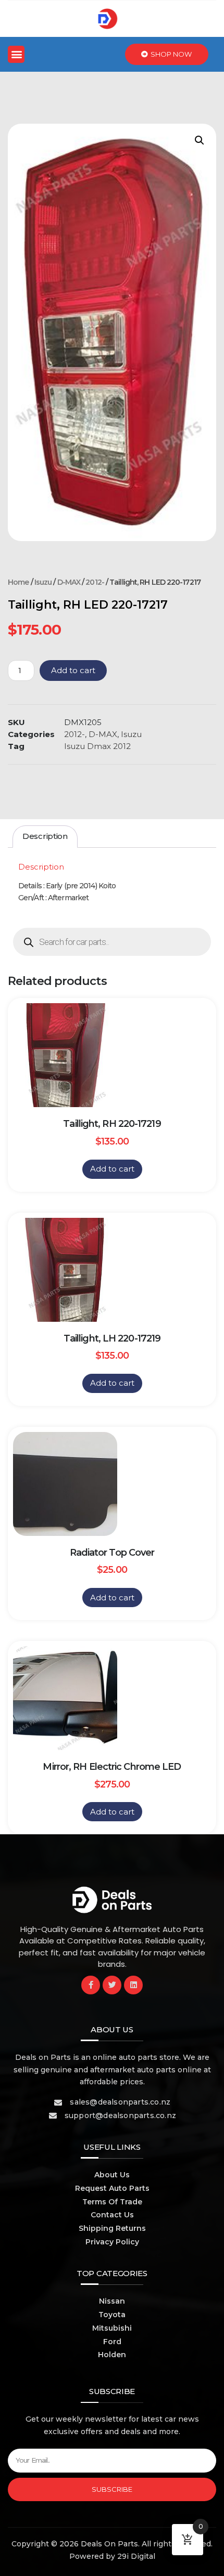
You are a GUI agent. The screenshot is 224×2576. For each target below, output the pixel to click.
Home (18, 582)
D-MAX (69, 582)
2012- (95, 582)
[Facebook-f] (91, 1985)
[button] (16, 54)
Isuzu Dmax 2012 (97, 746)
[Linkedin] (133, 1985)
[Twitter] (112, 1985)
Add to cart (73, 670)
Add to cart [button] (112, 1169)
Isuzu (43, 582)
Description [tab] (45, 836)
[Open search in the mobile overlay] (112, 942)
